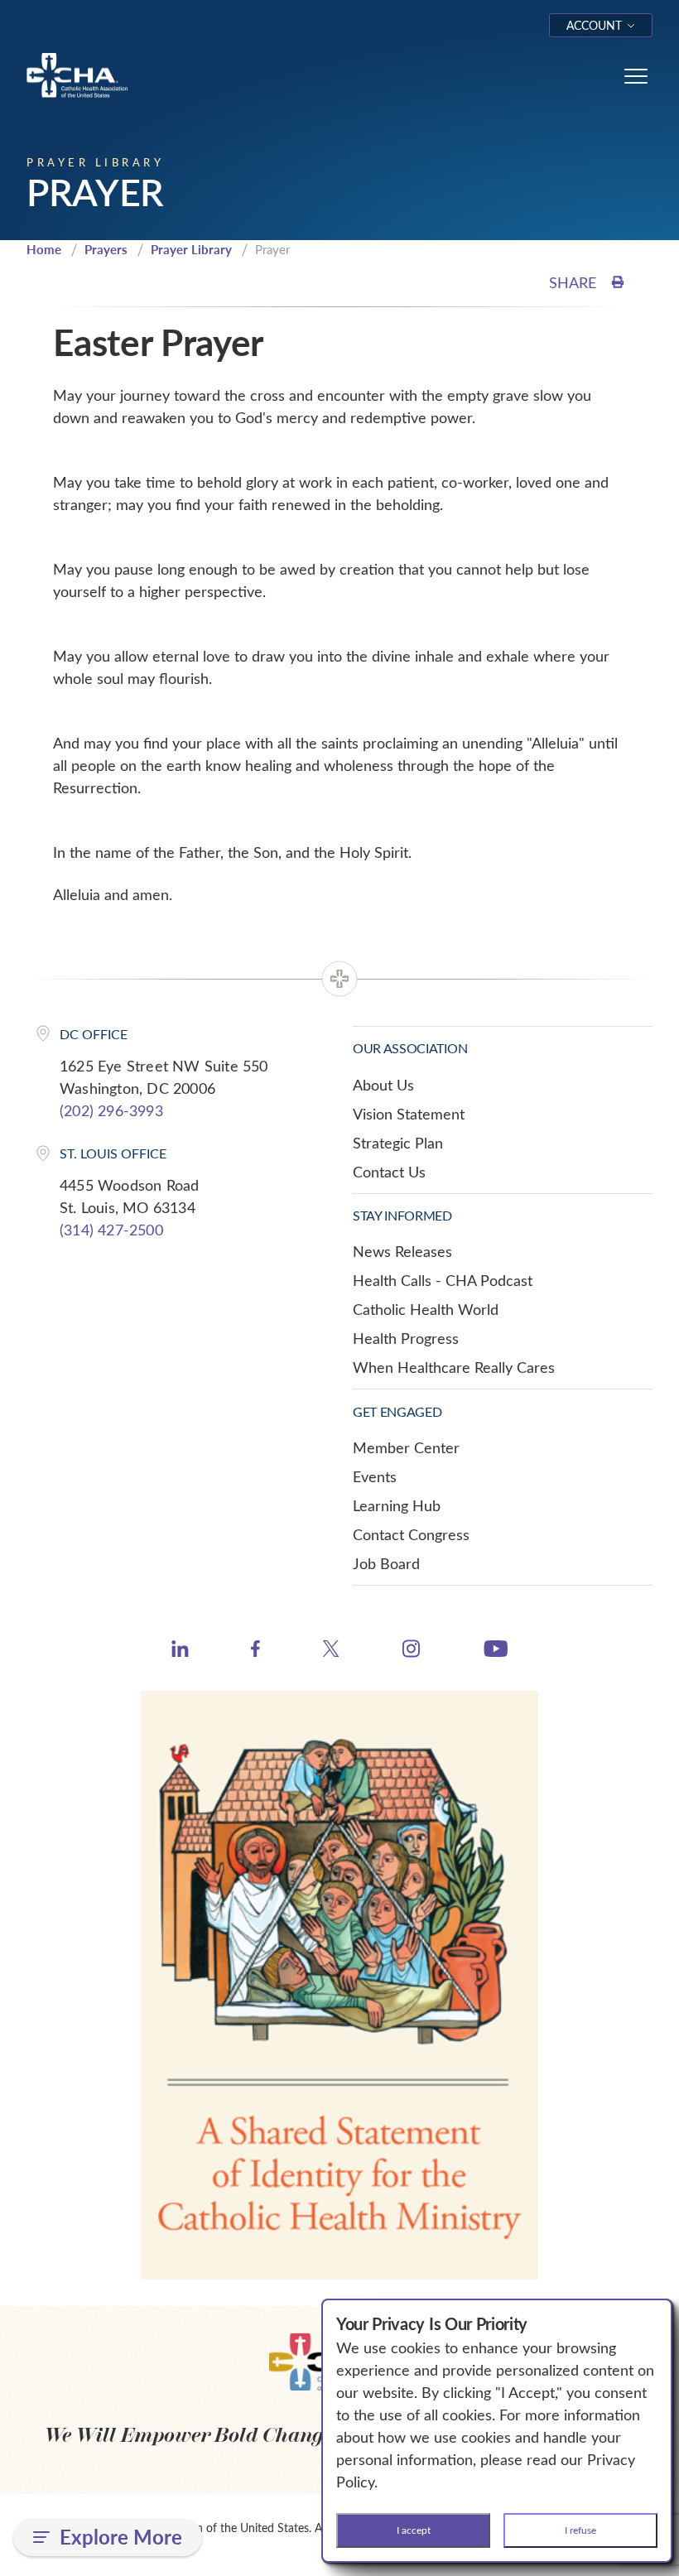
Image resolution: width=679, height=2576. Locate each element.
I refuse (580, 2530)
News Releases (402, 1251)
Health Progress (406, 1338)
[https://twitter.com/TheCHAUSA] (331, 1651)
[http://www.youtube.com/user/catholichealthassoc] (496, 1651)
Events (375, 1476)
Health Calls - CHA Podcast (443, 1280)
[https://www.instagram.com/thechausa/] (411, 1653)
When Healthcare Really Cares (454, 1367)
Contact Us (389, 1172)
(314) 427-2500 (111, 1230)
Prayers (106, 249)
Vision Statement (409, 1114)
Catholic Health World (426, 1309)
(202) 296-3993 (111, 1110)
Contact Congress (411, 1534)
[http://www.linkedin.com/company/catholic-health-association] (180, 1651)
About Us (383, 1085)
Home (44, 249)
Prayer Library (191, 249)
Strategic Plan (398, 1143)
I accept (414, 2530)
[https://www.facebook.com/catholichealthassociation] (255, 1651)
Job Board (386, 1563)
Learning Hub (397, 1505)
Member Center (406, 1447)
